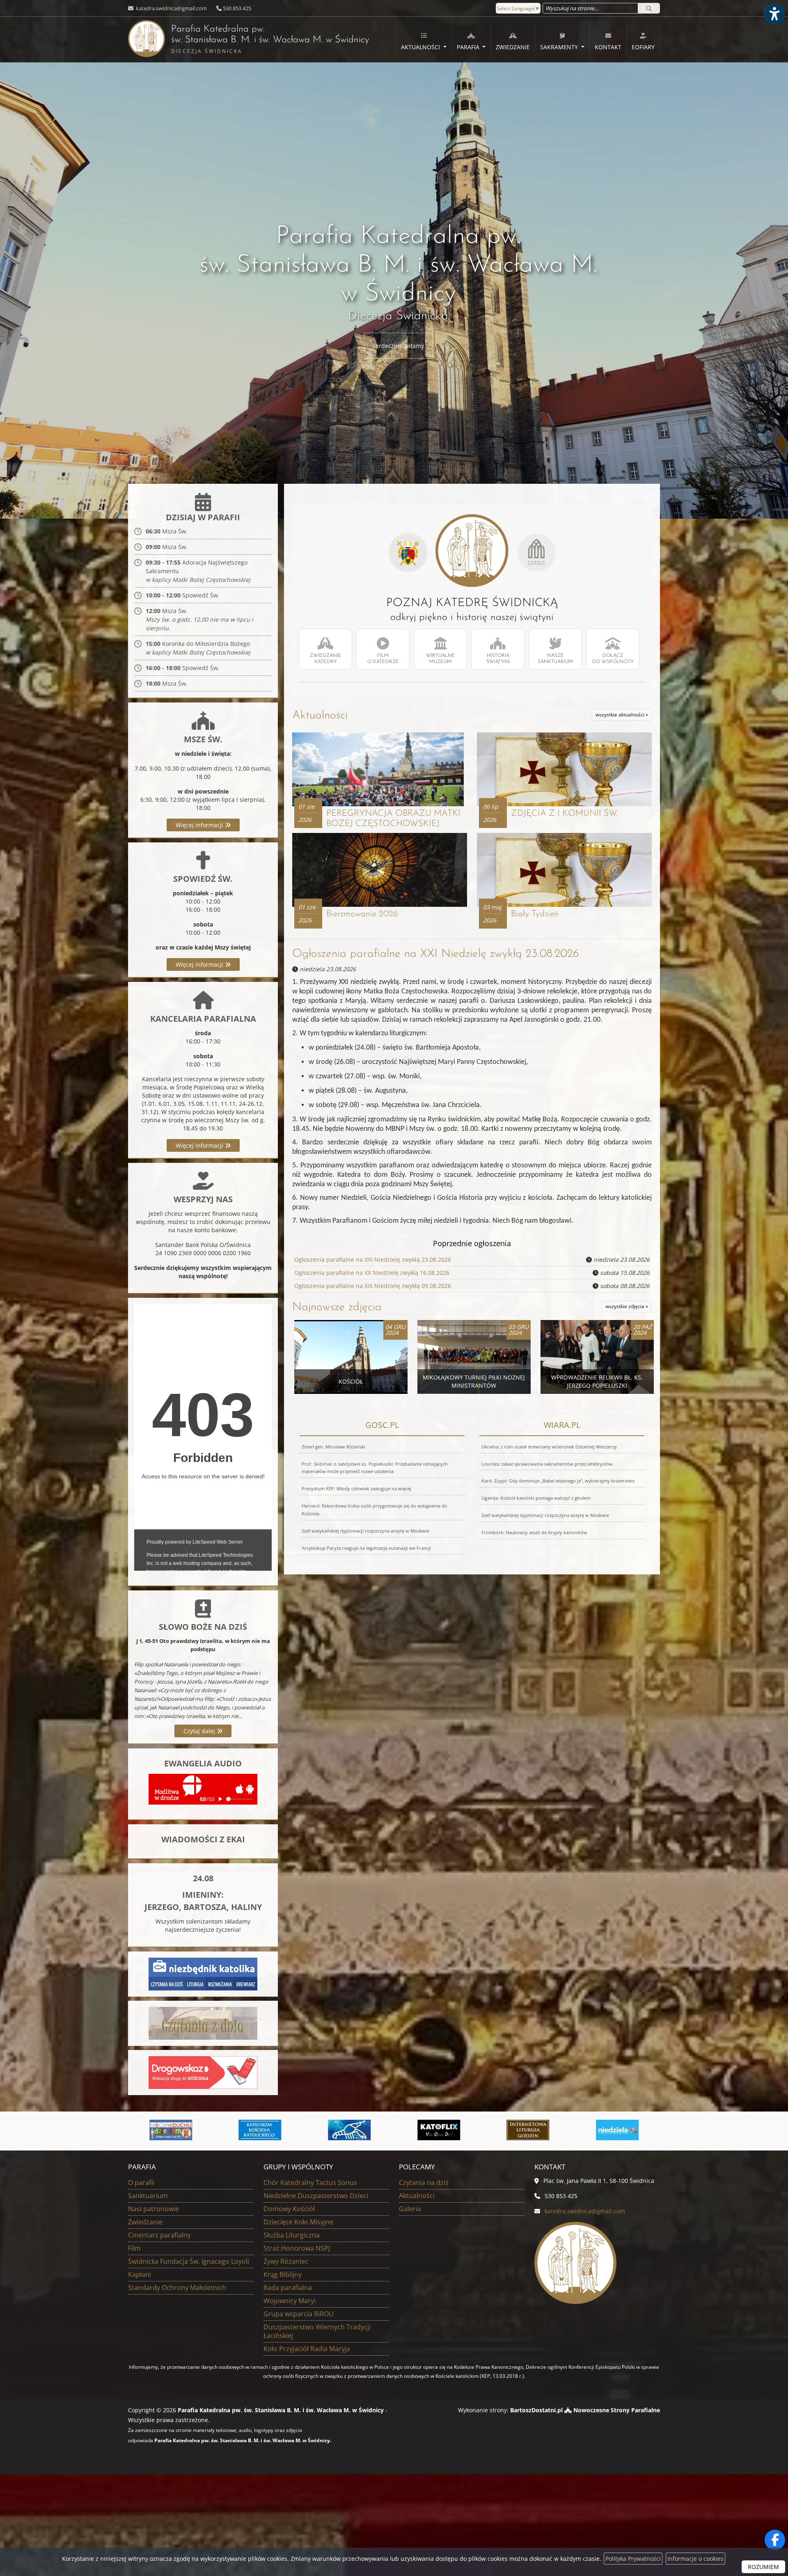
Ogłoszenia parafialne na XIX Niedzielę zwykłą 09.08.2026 (373, 1286)
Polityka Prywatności (633, 2559)
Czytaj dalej (200, 1731)
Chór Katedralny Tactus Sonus (310, 2183)
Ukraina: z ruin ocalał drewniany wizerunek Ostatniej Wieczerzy (549, 1447)
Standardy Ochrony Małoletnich (177, 2288)
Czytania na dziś (424, 2183)
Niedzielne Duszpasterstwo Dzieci (316, 2196)
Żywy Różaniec (286, 2261)
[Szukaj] (649, 8)
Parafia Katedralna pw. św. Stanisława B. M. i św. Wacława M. (249, 40)
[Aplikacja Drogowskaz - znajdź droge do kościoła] (203, 2072)
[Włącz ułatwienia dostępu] (774, 14)
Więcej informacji (200, 825)
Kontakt (608, 47)
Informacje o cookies (695, 2559)
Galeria (410, 2209)
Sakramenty (560, 47)
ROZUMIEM (763, 2567)
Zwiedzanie (513, 47)
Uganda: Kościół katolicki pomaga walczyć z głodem (536, 1498)
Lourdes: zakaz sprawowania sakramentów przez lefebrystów (547, 1464)
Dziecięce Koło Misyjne (298, 2222)
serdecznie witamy (398, 346)
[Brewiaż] (350, 2130)
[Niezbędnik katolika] (203, 1973)
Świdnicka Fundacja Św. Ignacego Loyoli (189, 2261)
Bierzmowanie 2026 (362, 914)
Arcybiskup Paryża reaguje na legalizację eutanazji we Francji (366, 1548)
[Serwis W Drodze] (617, 2130)
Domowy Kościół (289, 2209)
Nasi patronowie (153, 2209)
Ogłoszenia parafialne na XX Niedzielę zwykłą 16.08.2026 (372, 1273)
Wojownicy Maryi (290, 2301)
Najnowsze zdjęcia (337, 1307)
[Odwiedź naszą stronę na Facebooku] (775, 2540)
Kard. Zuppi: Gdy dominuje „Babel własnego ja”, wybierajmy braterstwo (558, 1481)
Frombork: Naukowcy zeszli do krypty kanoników (534, 1532)
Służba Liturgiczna (292, 2235)
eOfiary (643, 47)
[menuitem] (424, 40)
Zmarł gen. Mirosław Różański (333, 1447)
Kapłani (140, 2274)
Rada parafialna (288, 2288)
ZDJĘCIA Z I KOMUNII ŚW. (564, 813)
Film (134, 2248)
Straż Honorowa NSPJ (297, 2248)
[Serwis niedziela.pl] (439, 2130)
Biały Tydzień (535, 914)
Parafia (469, 47)
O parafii (141, 2183)
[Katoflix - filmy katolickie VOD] (260, 2130)
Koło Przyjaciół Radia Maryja (307, 2349)
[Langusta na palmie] (171, 2130)
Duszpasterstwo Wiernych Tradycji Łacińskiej (317, 2331)
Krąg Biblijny (283, 2274)
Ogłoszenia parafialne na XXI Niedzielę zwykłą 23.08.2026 (436, 954)
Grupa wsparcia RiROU (299, 2314)
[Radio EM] (528, 2130)
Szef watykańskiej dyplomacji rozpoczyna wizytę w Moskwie (365, 1531)
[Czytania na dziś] (203, 2023)
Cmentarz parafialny (159, 2235)
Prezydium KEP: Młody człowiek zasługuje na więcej (356, 1488)
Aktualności (421, 47)
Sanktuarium (148, 2196)
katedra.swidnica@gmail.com (171, 8)
